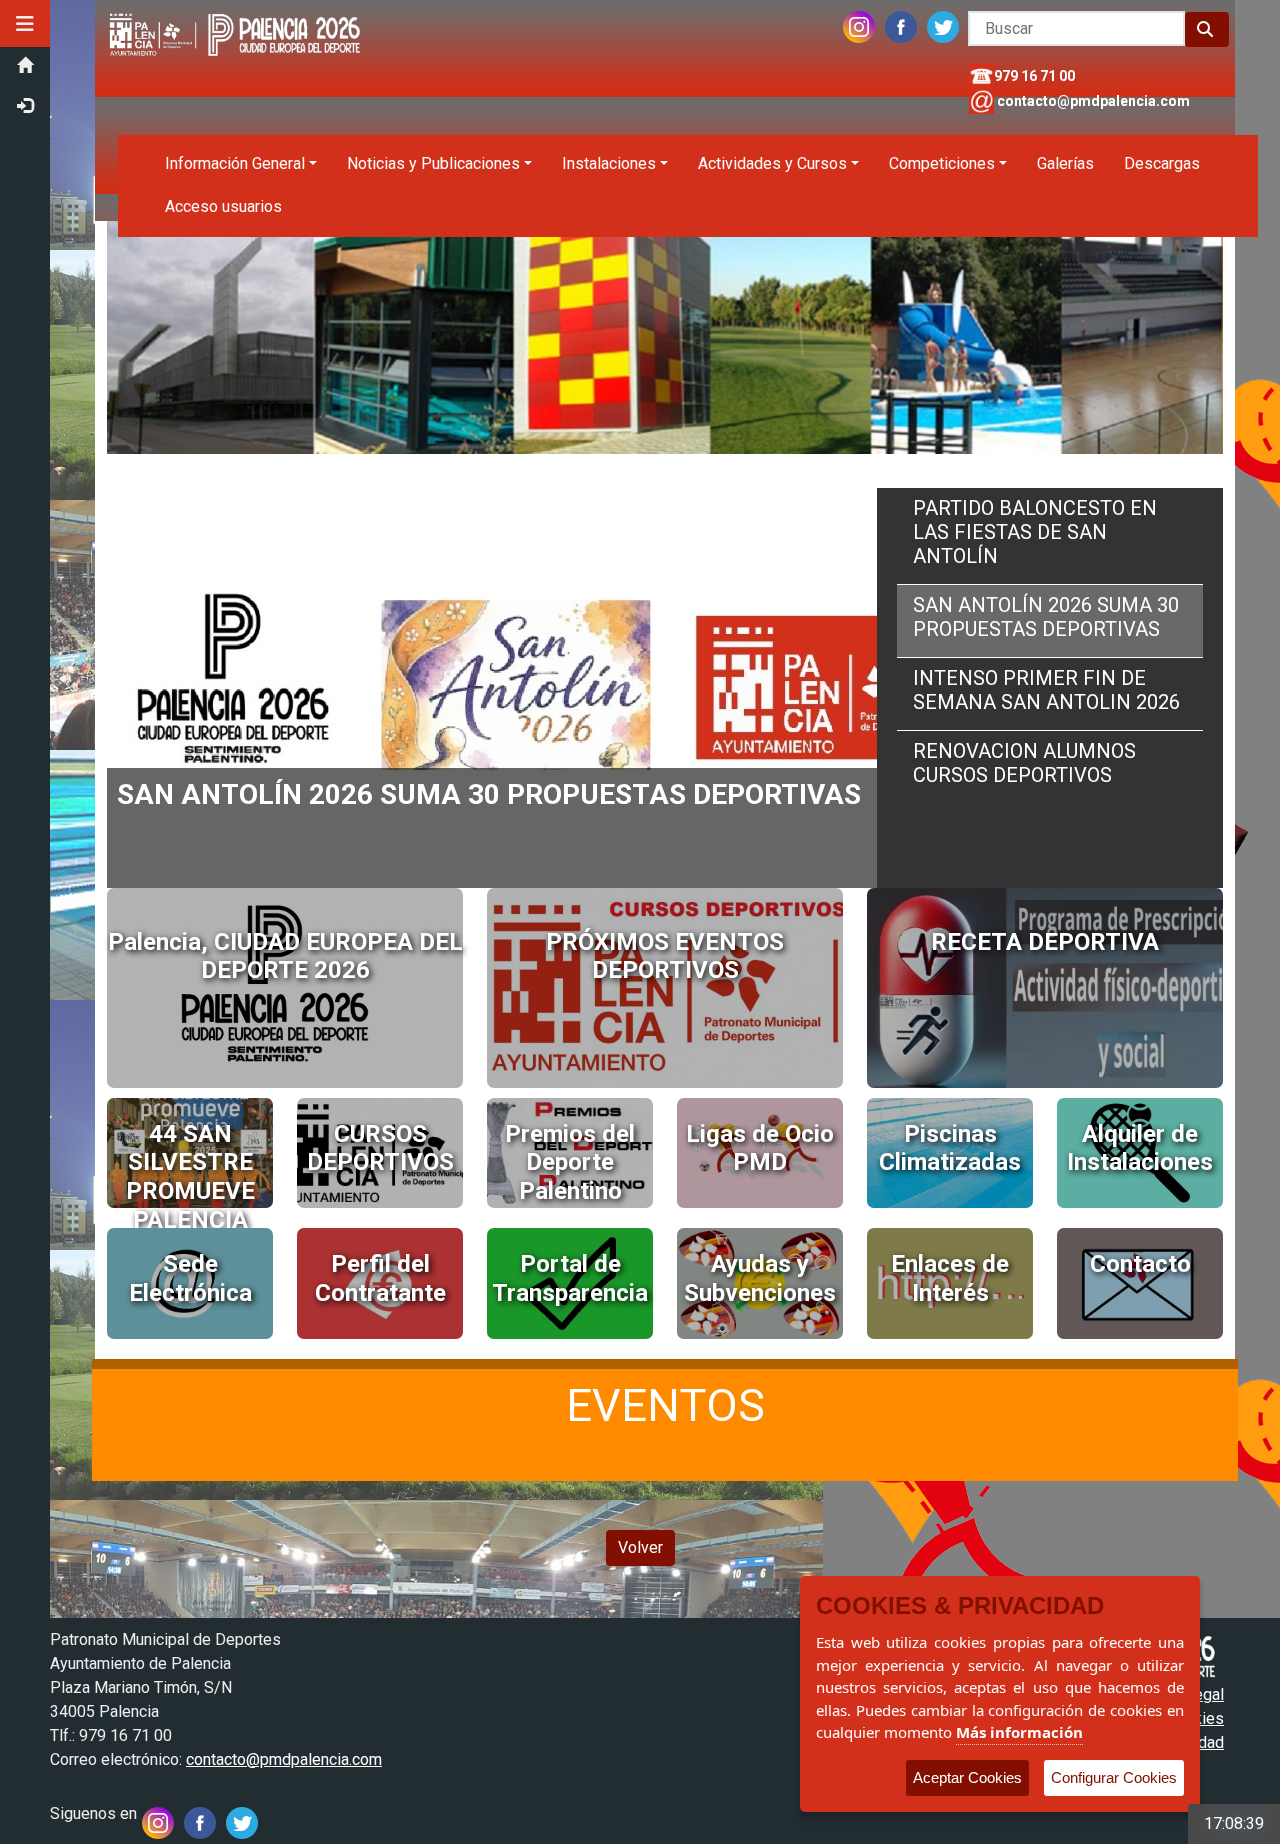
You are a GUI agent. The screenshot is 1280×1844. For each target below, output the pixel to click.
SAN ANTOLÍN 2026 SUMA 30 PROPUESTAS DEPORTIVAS (1046, 617)
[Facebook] (901, 22)
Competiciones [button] (942, 163)
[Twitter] (943, 22)
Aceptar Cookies (967, 1777)
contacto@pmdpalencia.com (1093, 101)
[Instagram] (859, 22)
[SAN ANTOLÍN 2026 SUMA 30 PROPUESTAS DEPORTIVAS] (557, 499)
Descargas (1162, 163)
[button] (25, 24)
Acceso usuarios (223, 206)
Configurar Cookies (1114, 1777)
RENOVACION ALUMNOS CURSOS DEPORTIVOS (1024, 763)
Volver (640, 1547)
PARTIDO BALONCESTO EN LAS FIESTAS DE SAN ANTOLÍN (1035, 532)
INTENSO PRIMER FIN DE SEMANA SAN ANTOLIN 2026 (1046, 690)
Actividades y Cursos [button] (772, 163)
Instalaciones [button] (609, 163)
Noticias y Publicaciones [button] (433, 163)
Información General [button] (235, 163)
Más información (1019, 1732)
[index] (237, 11)
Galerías (1065, 163)
